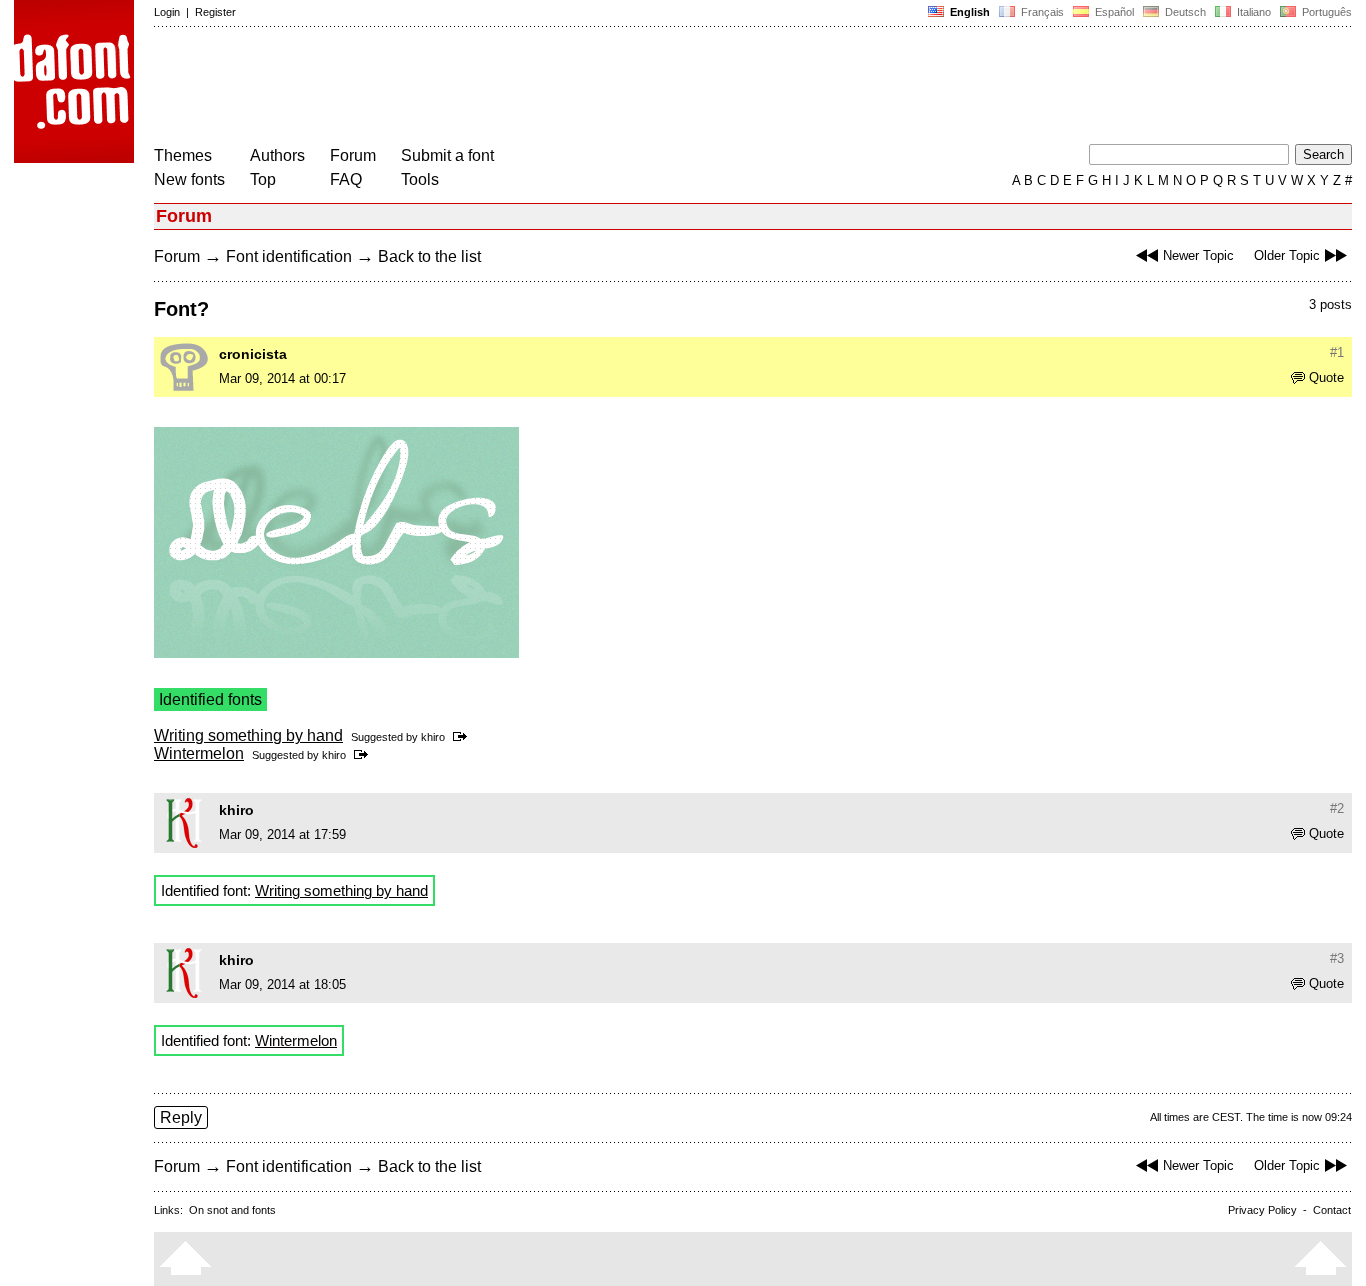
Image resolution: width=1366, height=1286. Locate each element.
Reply (181, 1117)
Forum (353, 155)
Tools (420, 179)
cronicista (253, 354)
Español (1113, 12)
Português (1324, 12)
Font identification (289, 256)
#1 (1337, 352)
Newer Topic (1198, 255)
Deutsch (1184, 12)
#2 (1337, 808)
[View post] (463, 737)
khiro (433, 737)
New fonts (189, 179)
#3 (1337, 958)
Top (263, 179)
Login (167, 12)
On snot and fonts (232, 1210)
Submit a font (447, 155)
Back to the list (429, 256)
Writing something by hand (248, 735)
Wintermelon (199, 753)
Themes (183, 155)
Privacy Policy (1262, 1210)
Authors (277, 155)
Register (215, 12)
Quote (1326, 377)
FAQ (346, 179)
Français (1041, 12)
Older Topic (1287, 255)
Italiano (1252, 12)
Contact (1332, 1210)
